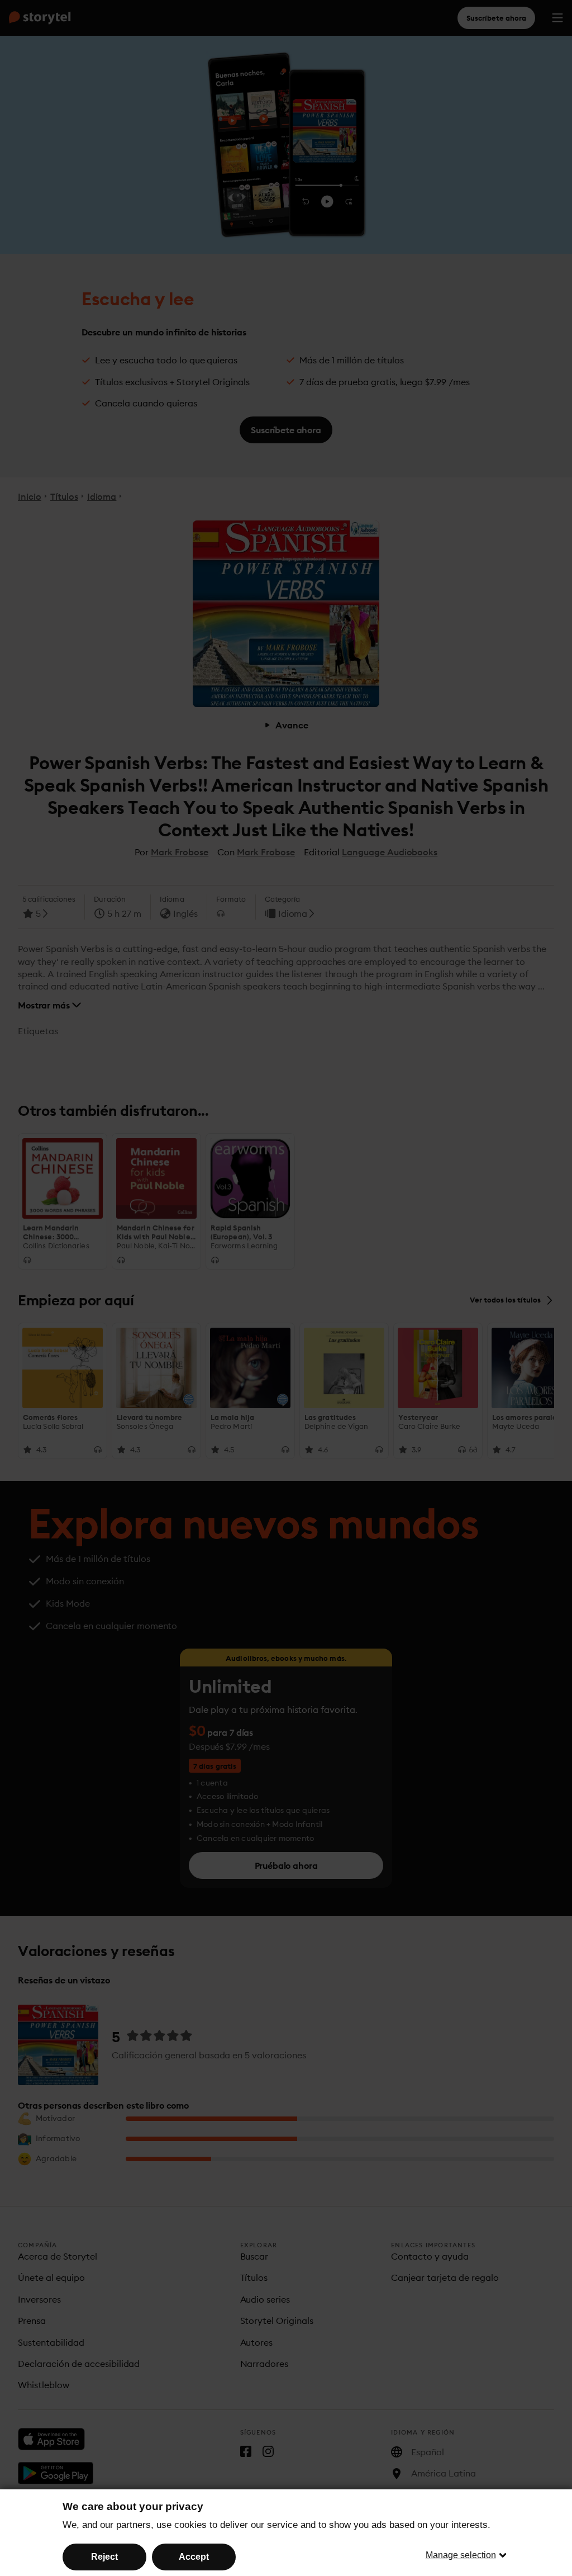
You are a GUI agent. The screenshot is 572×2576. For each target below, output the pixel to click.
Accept (194, 2557)
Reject (104, 2557)
